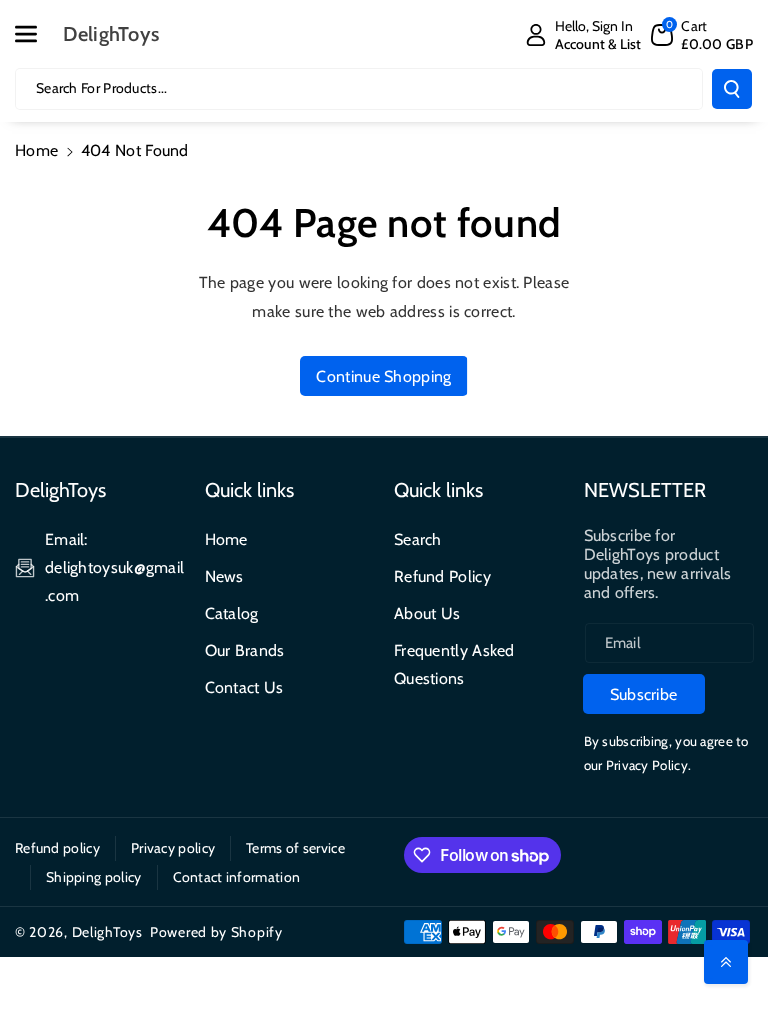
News (224, 576)
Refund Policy (442, 576)
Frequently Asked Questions (454, 664)
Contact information (237, 877)
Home (36, 150)
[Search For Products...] (732, 89)
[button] (37, 34)
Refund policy (57, 848)
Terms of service (295, 848)
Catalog (232, 613)
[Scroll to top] (726, 962)
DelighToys (107, 932)
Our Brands (245, 650)
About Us (427, 613)
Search (418, 539)
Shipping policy (94, 877)
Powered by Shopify (216, 932)
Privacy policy (173, 848)
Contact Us (244, 687)
